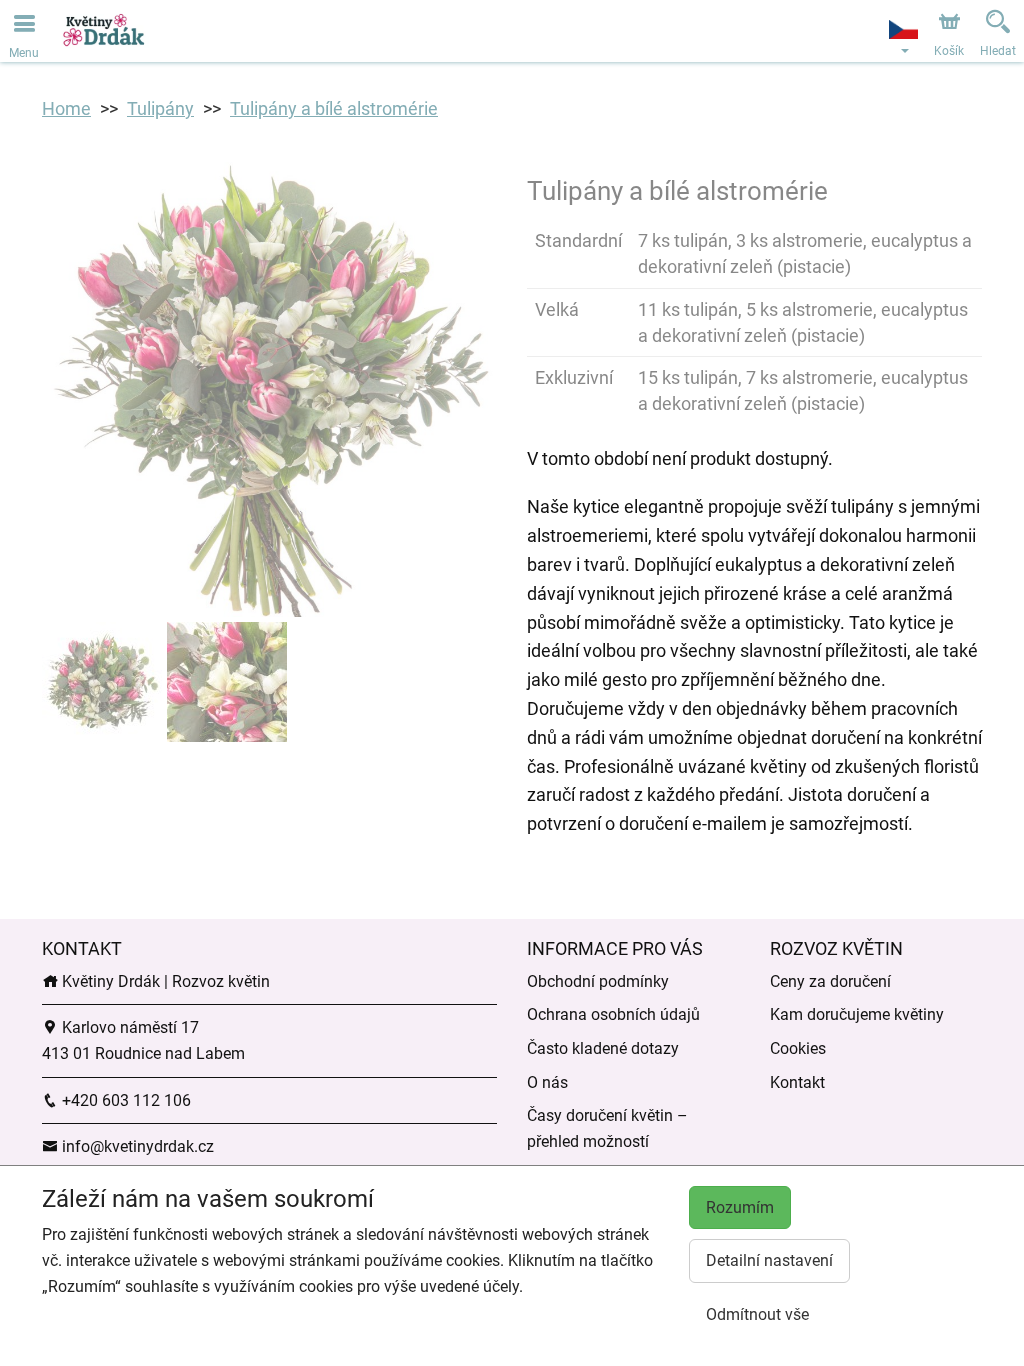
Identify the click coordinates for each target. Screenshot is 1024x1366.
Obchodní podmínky (598, 981)
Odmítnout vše (757, 1314)
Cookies (798, 1048)
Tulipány (160, 108)
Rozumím (740, 1207)
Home (66, 108)
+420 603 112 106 (124, 1100)
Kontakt (797, 1082)
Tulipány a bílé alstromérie (334, 108)
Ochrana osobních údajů (613, 1014)
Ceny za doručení (830, 981)
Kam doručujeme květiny (857, 1014)
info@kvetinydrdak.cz (136, 1146)
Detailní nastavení (769, 1260)
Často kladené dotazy (603, 1048)
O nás (547, 1082)
